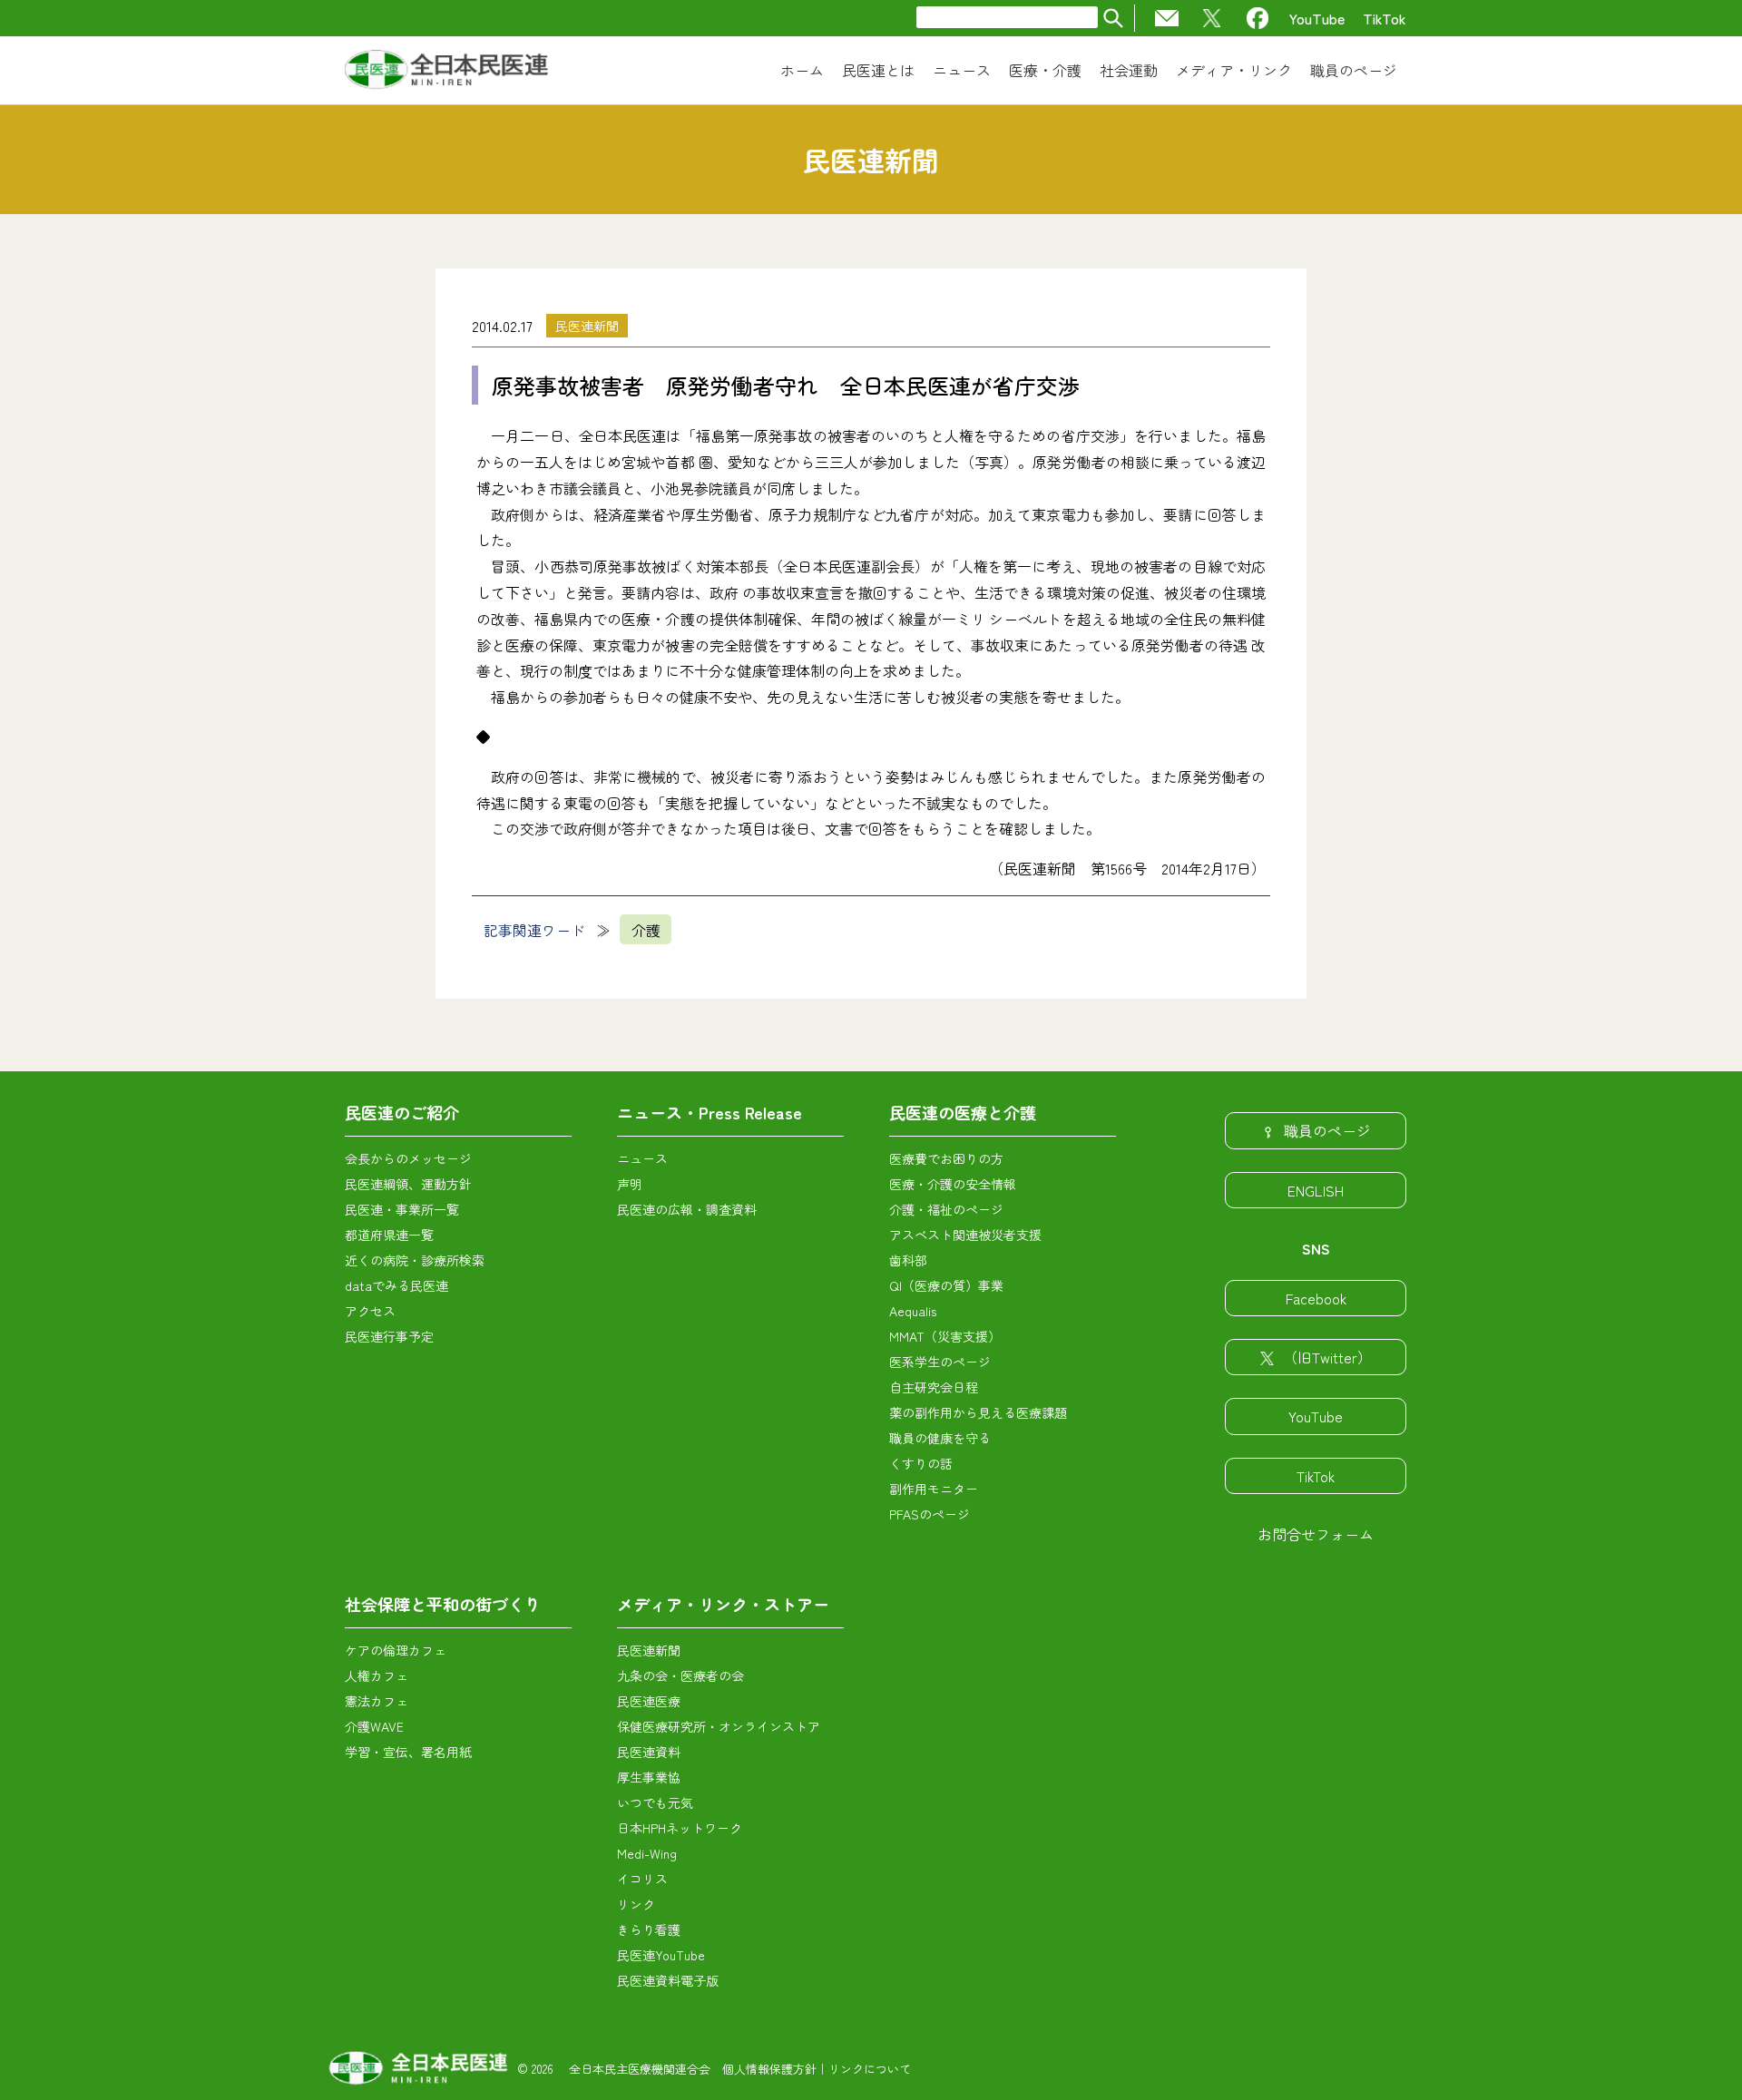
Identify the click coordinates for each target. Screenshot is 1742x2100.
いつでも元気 (655, 1802)
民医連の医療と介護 (963, 1112)
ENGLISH (1316, 1190)
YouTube (1317, 18)
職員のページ (1327, 1130)
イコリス (642, 1879)
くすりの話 (921, 1463)
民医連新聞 (587, 326)
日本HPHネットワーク (680, 1828)
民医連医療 (649, 1701)
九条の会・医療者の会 (680, 1675)
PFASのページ (930, 1514)
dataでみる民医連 (396, 1285)
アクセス (370, 1311)
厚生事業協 (649, 1777)
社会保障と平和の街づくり (443, 1604)
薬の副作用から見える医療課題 (978, 1412)
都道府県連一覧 (389, 1235)
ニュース (642, 1158)
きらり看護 (649, 1929)
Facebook (1316, 1298)
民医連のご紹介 (402, 1112)
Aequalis (913, 1311)
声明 (630, 1184)
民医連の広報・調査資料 (687, 1209)
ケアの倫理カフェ (396, 1650)
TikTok (1385, 18)
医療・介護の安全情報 (953, 1184)
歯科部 (908, 1260)
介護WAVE (374, 1726)
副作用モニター (934, 1489)
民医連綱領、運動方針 (408, 1184)
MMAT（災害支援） (945, 1336)
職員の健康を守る (940, 1438)
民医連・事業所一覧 (402, 1209)
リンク (636, 1904)
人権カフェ (377, 1675)
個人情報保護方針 (769, 2069)
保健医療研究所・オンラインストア (719, 1726)
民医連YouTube (661, 1955)
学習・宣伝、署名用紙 (408, 1752)
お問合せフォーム (1316, 1534)
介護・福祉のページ (946, 1209)
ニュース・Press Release (710, 1112)
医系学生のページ (940, 1362)
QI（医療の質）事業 (946, 1285)
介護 (646, 930)
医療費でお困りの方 (946, 1158)
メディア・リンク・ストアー (723, 1604)
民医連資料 (649, 1752)
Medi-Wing (647, 1853)
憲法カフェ (377, 1701)
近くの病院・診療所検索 (415, 1260)
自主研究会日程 (934, 1387)
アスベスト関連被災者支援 (965, 1235)
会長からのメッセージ (408, 1158)
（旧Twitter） (1327, 1357)
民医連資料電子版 (668, 1980)
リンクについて (870, 2069)
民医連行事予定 (389, 1336)
